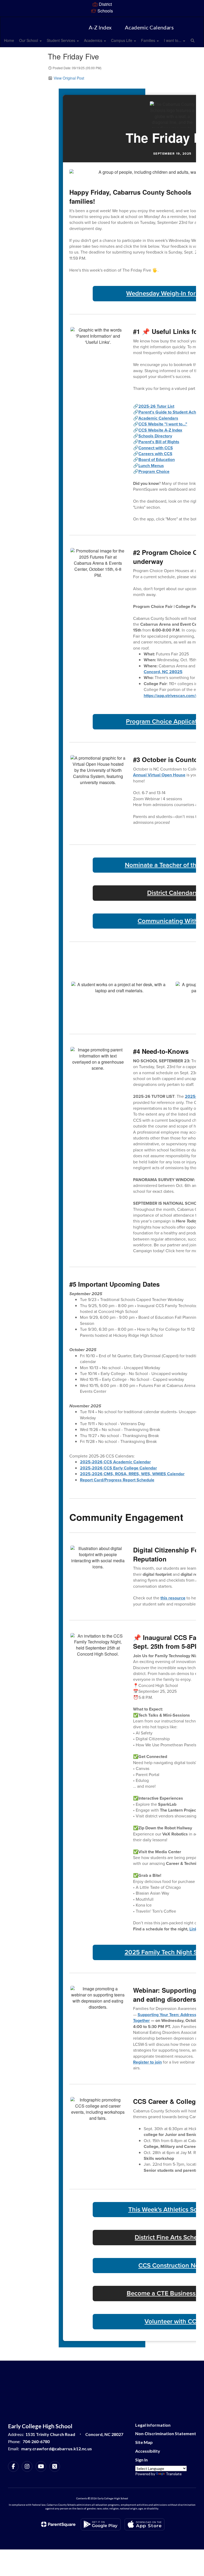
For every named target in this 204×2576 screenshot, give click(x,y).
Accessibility (148, 2451)
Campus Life (122, 40)
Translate (174, 2474)
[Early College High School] (102, 20)
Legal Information (153, 2425)
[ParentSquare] (58, 2524)
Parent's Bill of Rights (159, 442)
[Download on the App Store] (144, 2524)
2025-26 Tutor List (156, 406)
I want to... (173, 40)
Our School (29, 40)
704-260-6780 (36, 2441)
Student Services (61, 40)
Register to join (147, 2062)
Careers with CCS (155, 454)
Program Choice (154, 471)
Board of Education (157, 460)
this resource (173, 1598)
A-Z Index (100, 27)
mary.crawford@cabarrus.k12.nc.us (57, 2449)
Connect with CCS (156, 448)
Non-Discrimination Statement (166, 2433)
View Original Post (69, 78)
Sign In (141, 2460)
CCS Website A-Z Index (160, 430)
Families (149, 40)
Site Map (144, 2442)
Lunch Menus (151, 466)
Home (9, 40)
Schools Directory (155, 436)
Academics (94, 40)
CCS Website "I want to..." (163, 424)
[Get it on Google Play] (101, 2524)
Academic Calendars (149, 27)
